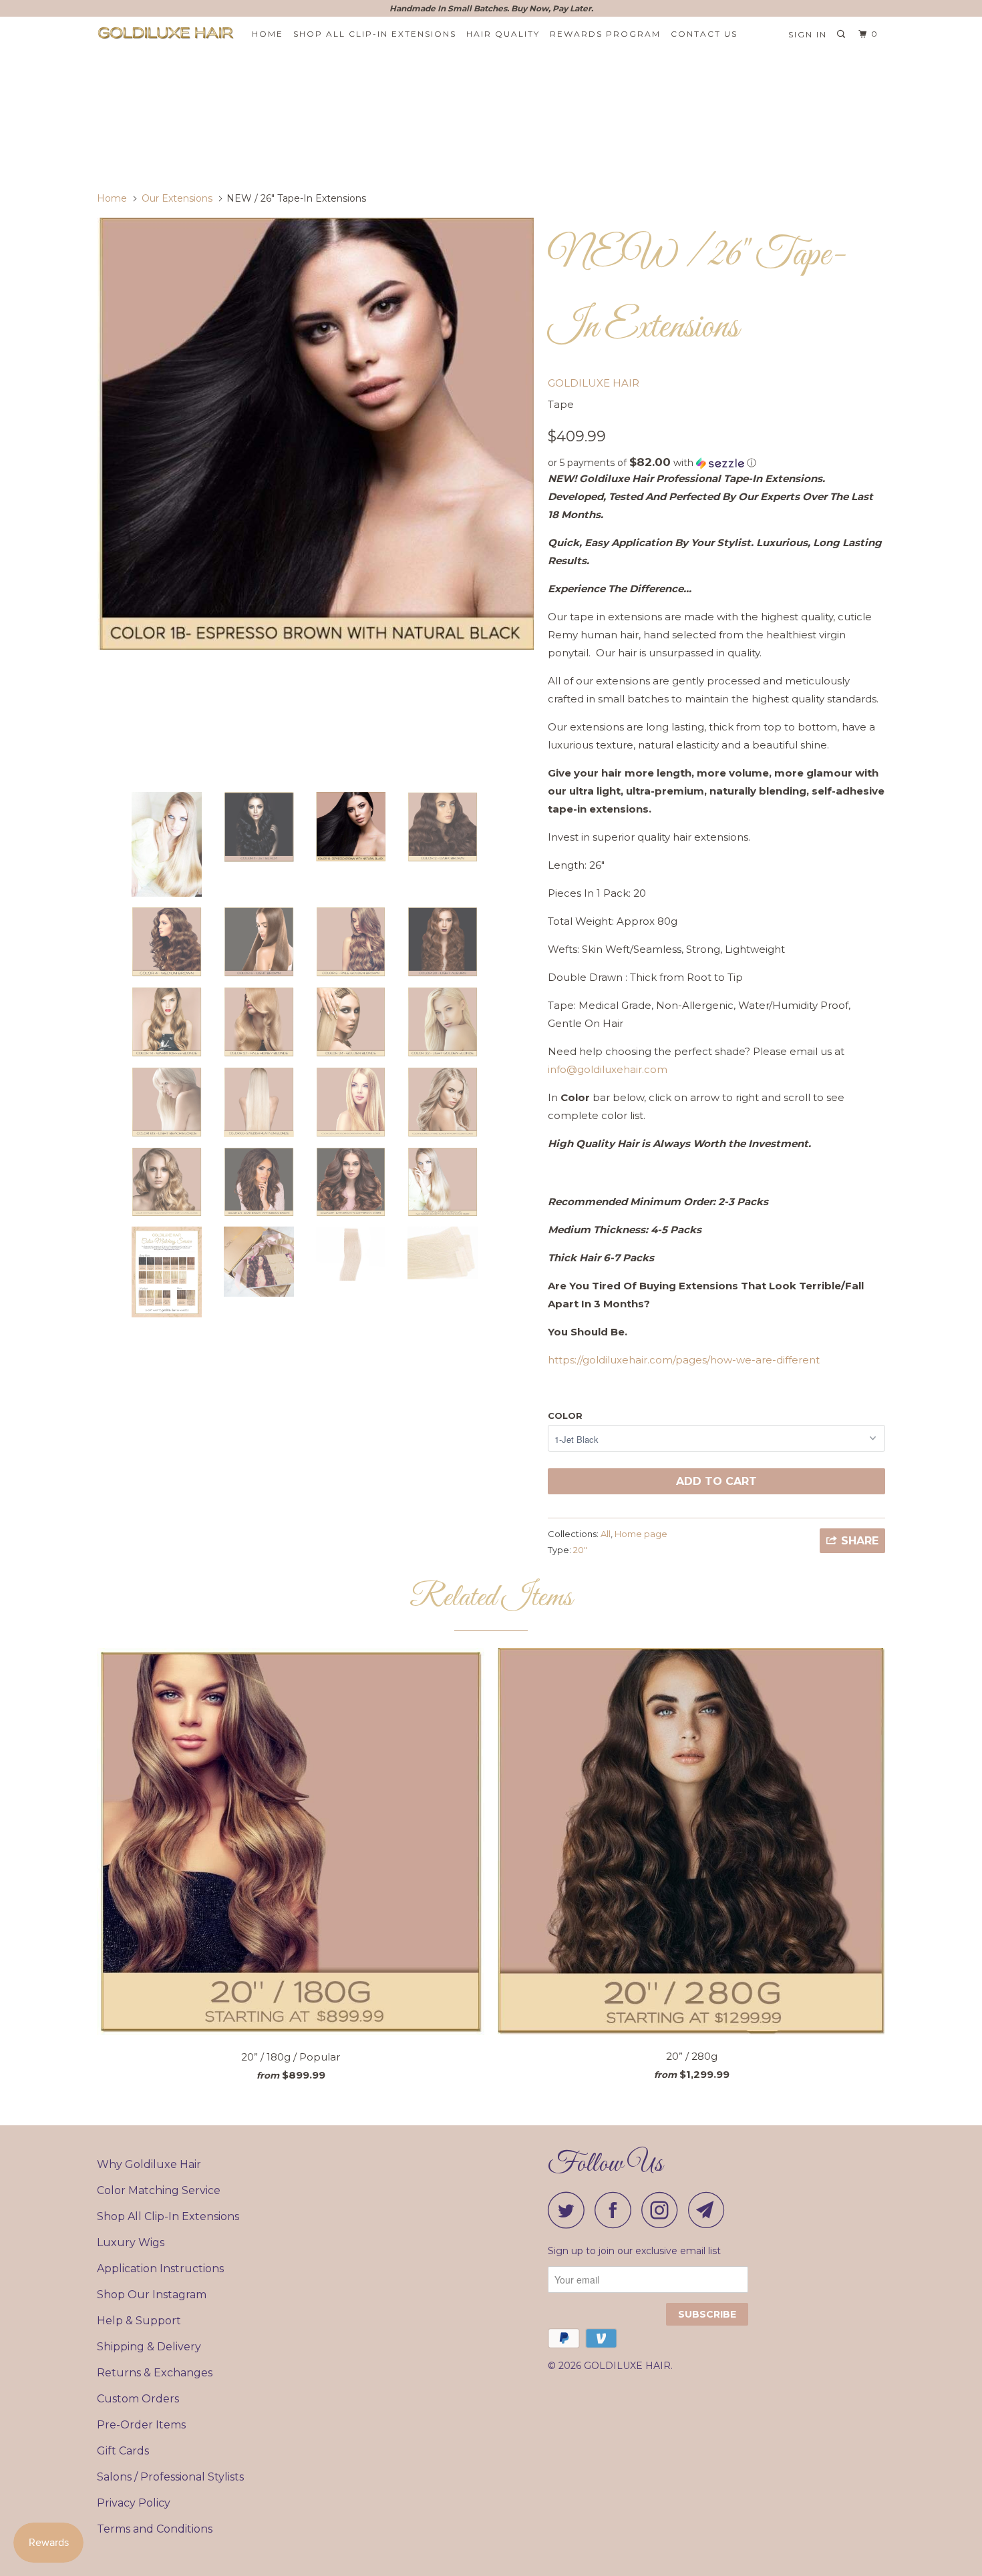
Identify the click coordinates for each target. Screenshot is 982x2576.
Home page (641, 1534)
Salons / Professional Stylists (170, 2477)
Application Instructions (160, 2269)
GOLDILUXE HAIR (594, 383)
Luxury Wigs (131, 2242)
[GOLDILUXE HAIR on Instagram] (663, 2210)
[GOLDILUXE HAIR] (165, 33)
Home (268, 34)
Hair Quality (503, 34)
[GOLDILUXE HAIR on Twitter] (570, 2210)
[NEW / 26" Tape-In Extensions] (316, 434)
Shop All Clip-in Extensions (375, 34)
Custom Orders (138, 2399)
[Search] (842, 34)
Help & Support (139, 2321)
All (606, 1534)
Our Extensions (177, 198)
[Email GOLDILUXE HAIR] (710, 2210)
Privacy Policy (134, 2503)
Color (565, 1416)
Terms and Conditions (155, 2529)
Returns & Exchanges (155, 2373)
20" (580, 1550)
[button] (716, 463)
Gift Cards (123, 2451)
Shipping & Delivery (149, 2347)
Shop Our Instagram (152, 2295)
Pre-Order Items (141, 2425)
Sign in (808, 34)
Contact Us (704, 34)
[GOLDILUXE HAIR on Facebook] (617, 2210)
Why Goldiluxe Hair (149, 2164)
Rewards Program (605, 34)
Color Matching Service (159, 2190)
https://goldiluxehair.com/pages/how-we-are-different (684, 1360)
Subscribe (707, 2314)
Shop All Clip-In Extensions (168, 2216)
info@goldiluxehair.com (608, 1069)
